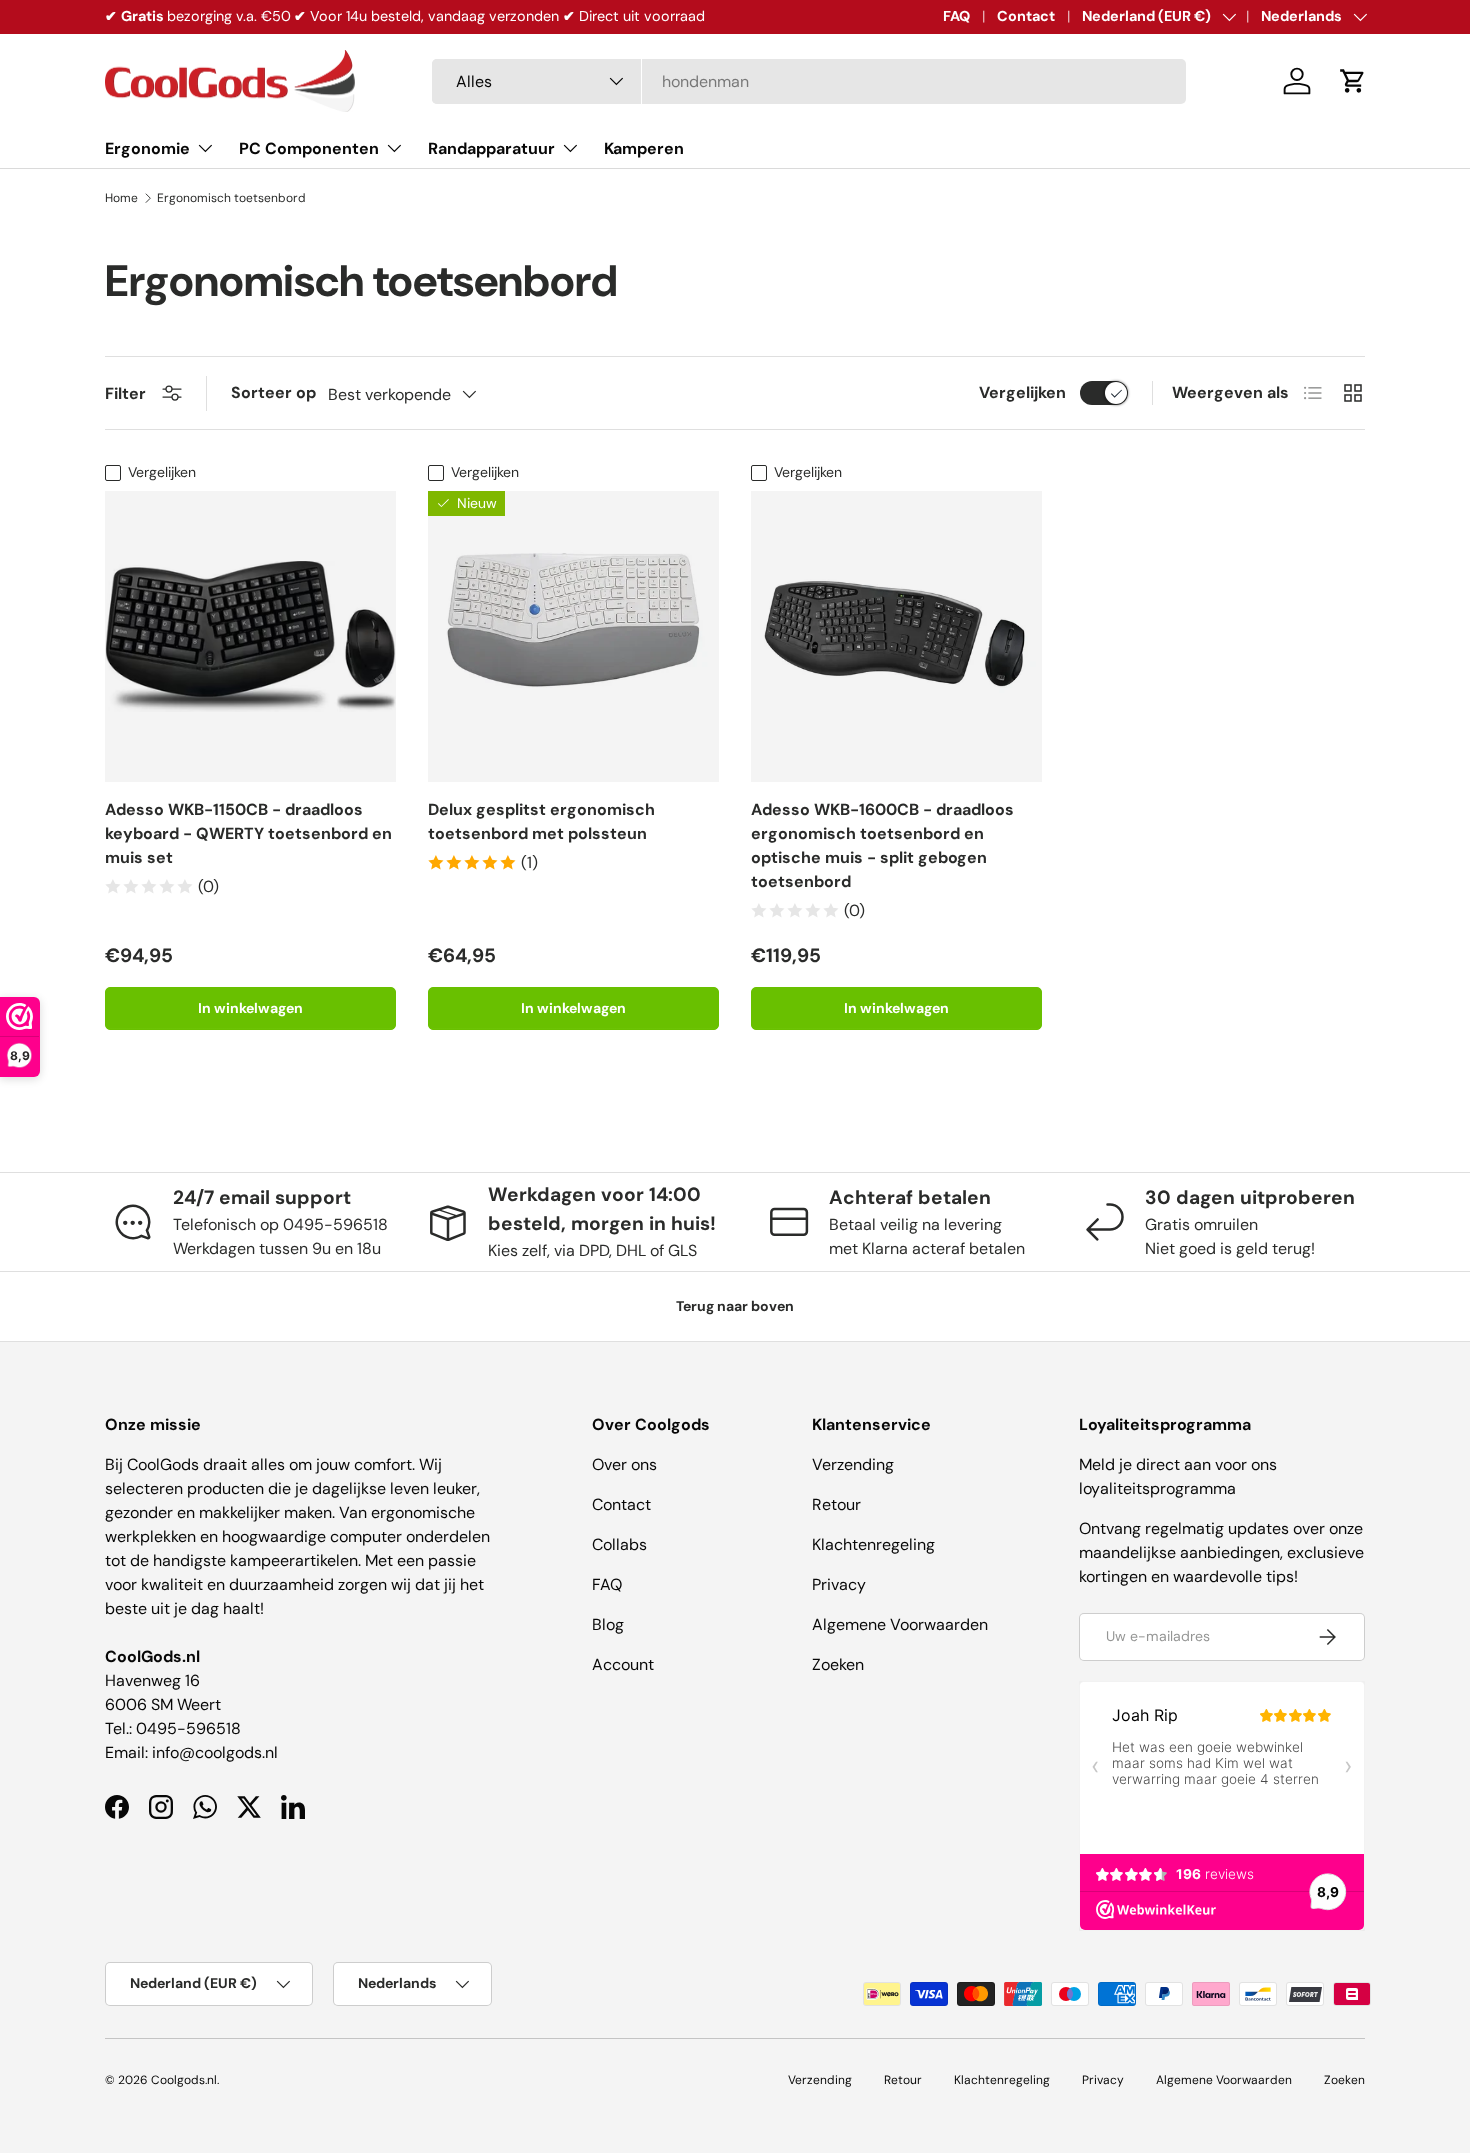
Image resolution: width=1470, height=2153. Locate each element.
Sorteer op (273, 392)
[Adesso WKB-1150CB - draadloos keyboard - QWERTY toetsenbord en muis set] (250, 636)
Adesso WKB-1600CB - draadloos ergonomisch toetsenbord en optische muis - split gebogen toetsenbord (882, 845)
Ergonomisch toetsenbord (231, 198)
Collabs (619, 1544)
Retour (836, 1504)
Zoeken (838, 1664)
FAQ (956, 16)
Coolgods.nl (184, 2080)
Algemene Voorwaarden (900, 1624)
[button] (1353, 81)
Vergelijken (1022, 392)
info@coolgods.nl (215, 1752)
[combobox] (809, 81)
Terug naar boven (735, 1306)
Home (121, 198)
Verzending (853, 1464)
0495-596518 (188, 1728)
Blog (608, 1624)
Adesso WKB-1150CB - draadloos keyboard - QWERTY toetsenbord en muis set (248, 833)
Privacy (839, 1584)
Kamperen (644, 148)
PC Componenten (309, 148)
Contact (1026, 16)
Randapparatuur (491, 148)
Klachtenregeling (873, 1544)
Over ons (624, 1464)
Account (623, 1664)
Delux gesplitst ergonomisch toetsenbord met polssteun (541, 821)
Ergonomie (147, 148)
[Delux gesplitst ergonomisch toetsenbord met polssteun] (573, 636)
